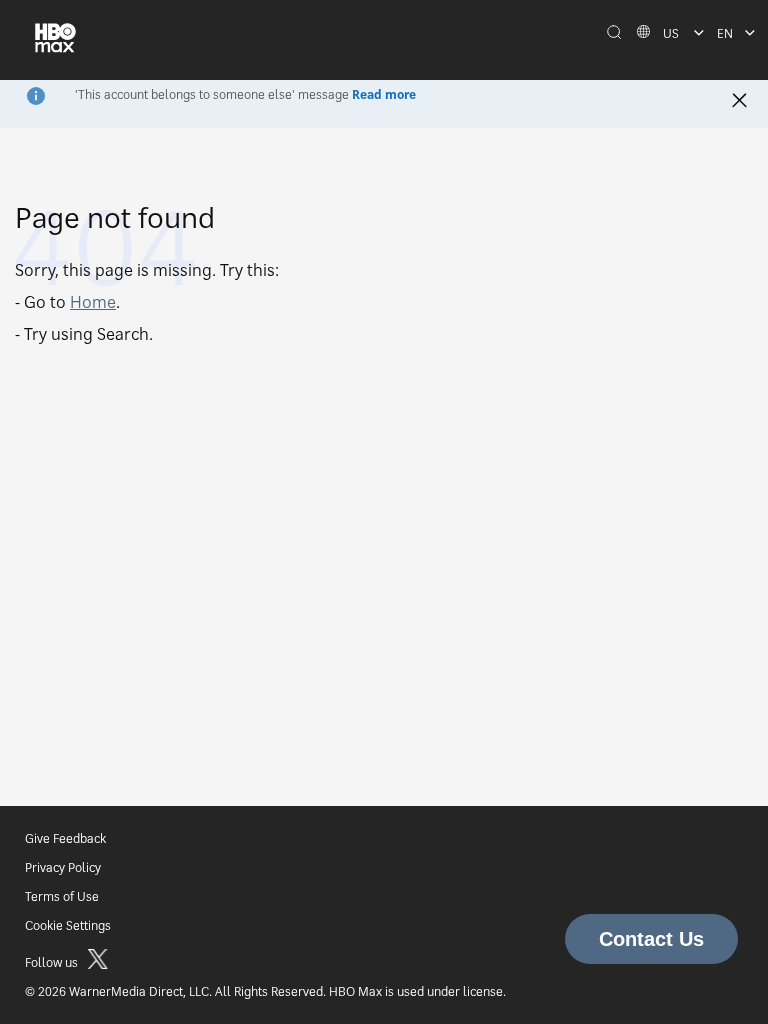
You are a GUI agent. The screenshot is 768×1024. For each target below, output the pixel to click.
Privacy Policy (63, 867)
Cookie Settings (68, 925)
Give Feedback (65, 838)
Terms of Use (62, 896)
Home (93, 302)
